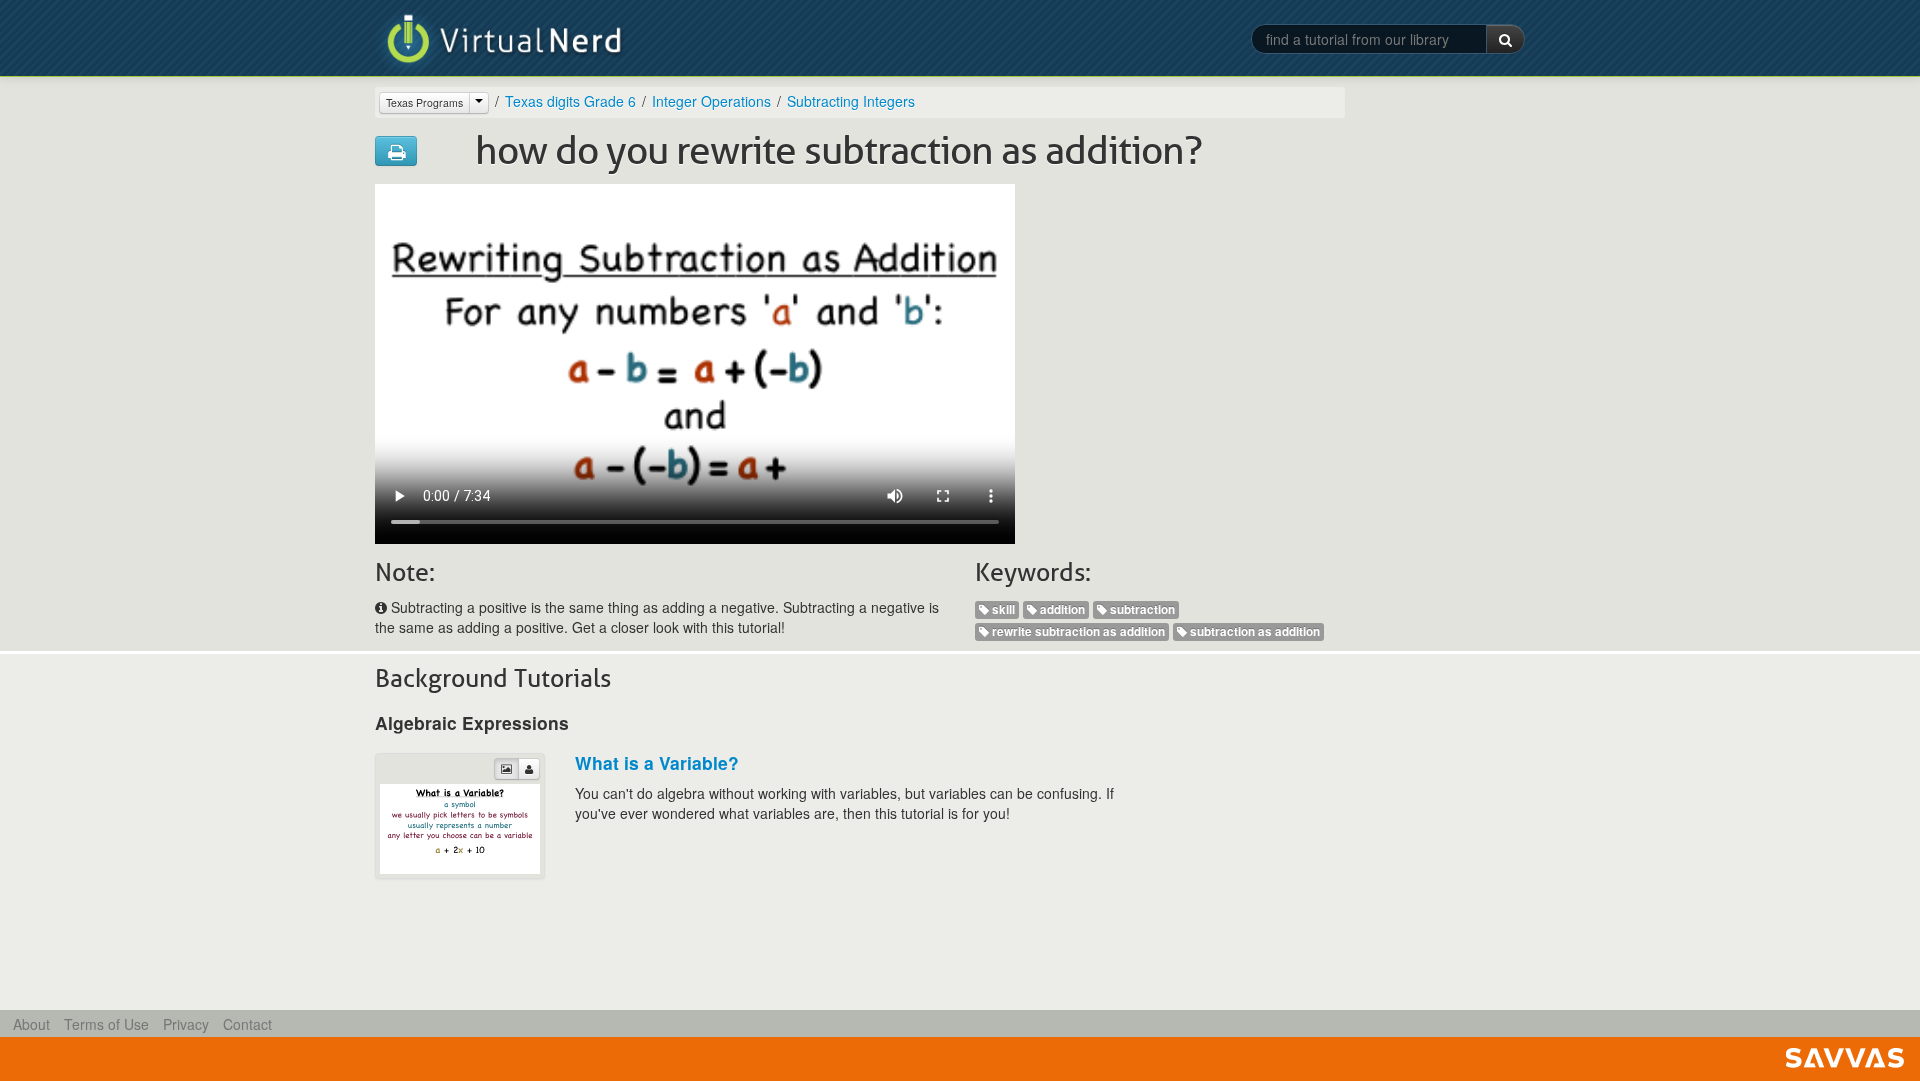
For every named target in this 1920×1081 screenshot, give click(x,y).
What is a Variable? (657, 762)
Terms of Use (106, 1024)
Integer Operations (711, 101)
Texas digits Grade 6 (570, 101)
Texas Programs (424, 102)
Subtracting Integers (851, 101)
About (31, 1024)
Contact (247, 1024)
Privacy (186, 1024)
